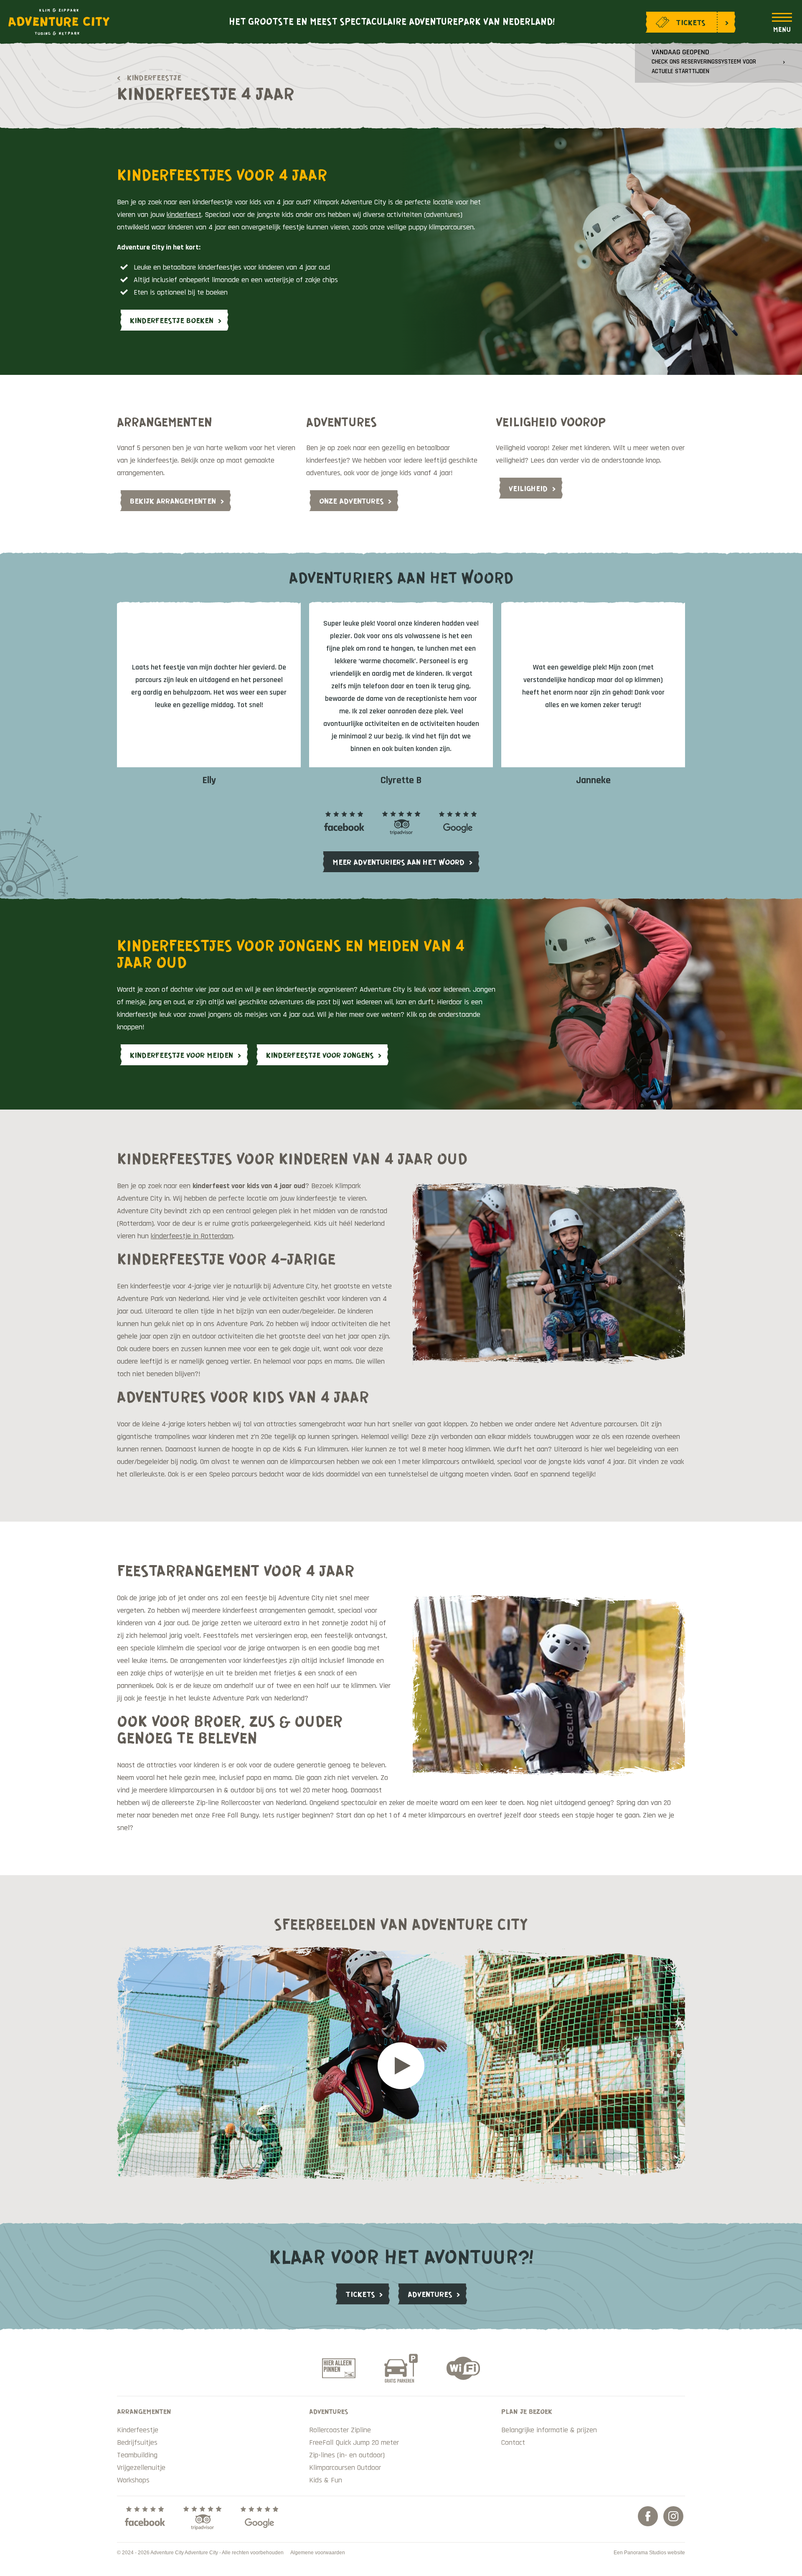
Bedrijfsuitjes (137, 2442)
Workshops (133, 2480)
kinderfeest (184, 215)
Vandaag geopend (704, 61)
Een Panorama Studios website (649, 2553)
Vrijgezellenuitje (141, 2468)
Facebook (648, 2516)
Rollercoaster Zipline (340, 2430)
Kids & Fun (326, 2480)
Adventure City (59, 22)
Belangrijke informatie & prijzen (549, 2430)
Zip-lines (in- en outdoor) (347, 2455)
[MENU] (782, 23)
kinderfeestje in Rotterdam (192, 1236)
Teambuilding (137, 2455)
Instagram (673, 2516)
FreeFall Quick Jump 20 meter (354, 2442)
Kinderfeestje (154, 77)
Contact (513, 2442)
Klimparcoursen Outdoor (345, 2468)
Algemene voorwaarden (318, 2553)
